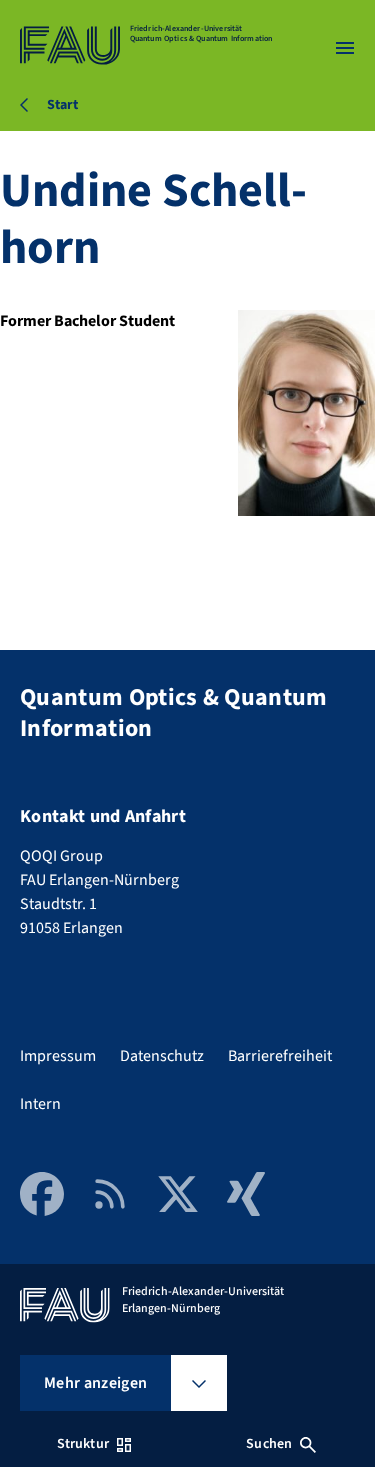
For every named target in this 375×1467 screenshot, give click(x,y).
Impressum (58, 1056)
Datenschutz (162, 1056)
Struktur (83, 1444)
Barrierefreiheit (280, 1056)
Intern (40, 1104)
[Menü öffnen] (345, 48)
